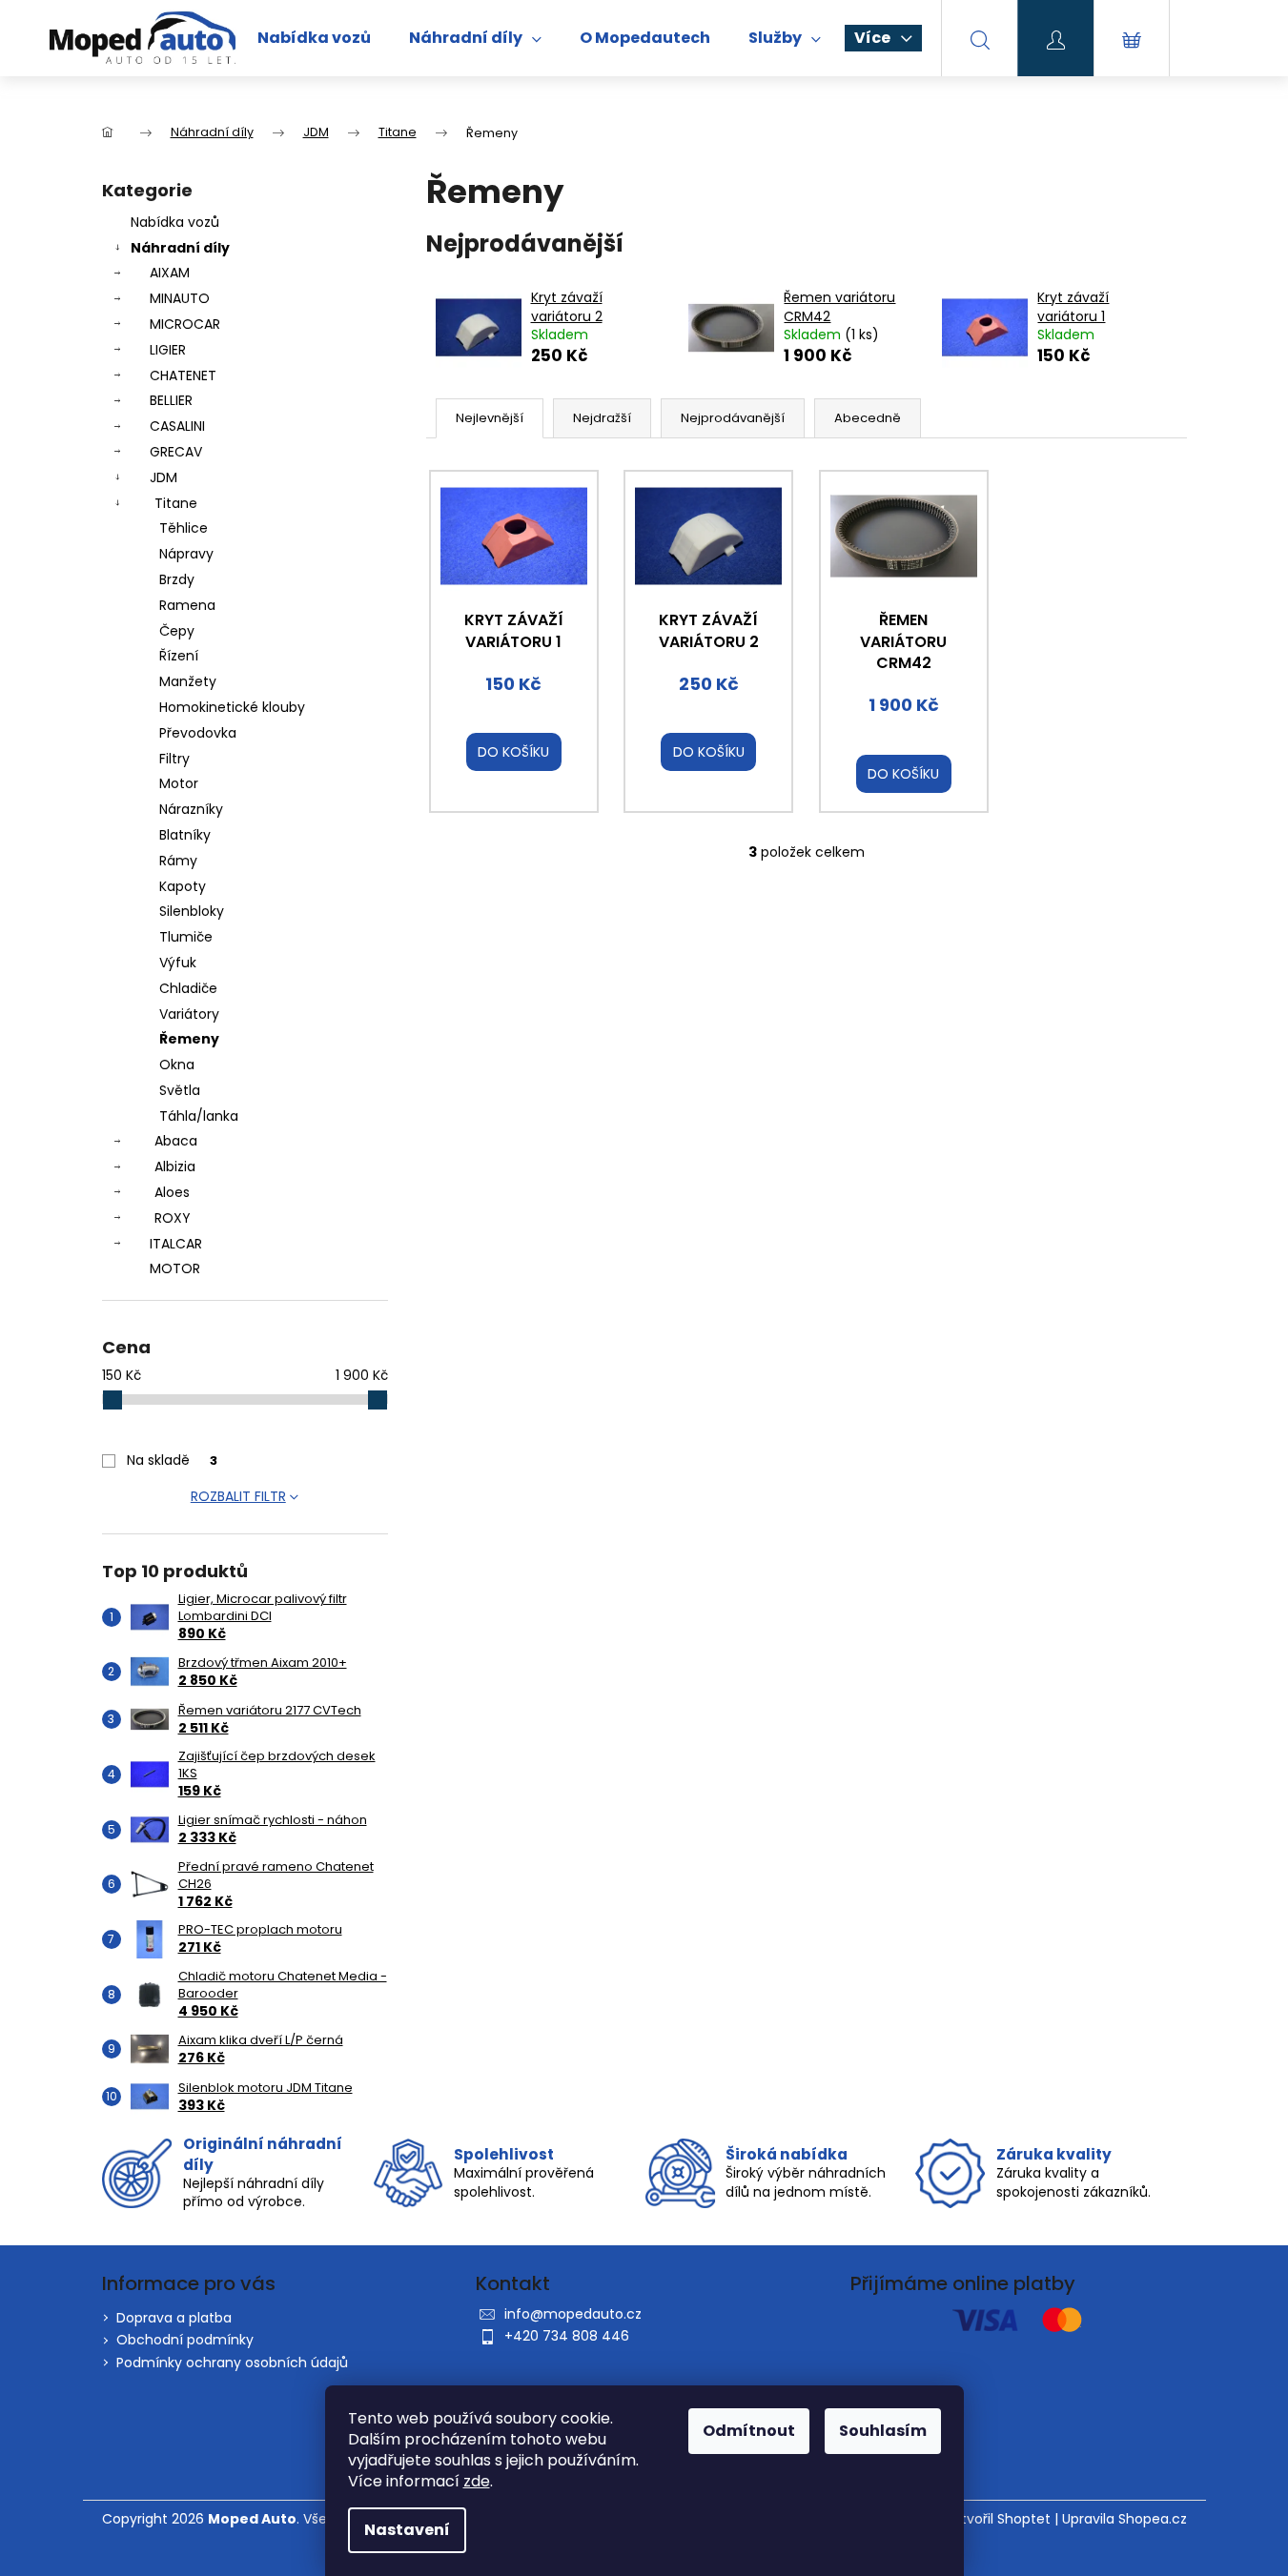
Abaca (176, 1141)
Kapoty (183, 886)
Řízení (179, 656)
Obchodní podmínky (185, 2340)
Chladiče (188, 988)
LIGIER (168, 350)
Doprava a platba (174, 2318)
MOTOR (175, 1268)
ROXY (173, 1218)
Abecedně (868, 418)
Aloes (172, 1192)
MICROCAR (185, 324)
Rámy (178, 861)
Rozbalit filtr (238, 1496)
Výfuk (178, 963)
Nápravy (186, 554)
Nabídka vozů (175, 222)
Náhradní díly (180, 248)
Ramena (187, 605)
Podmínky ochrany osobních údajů (232, 2363)
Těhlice (184, 528)
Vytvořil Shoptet (998, 2519)
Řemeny (189, 1039)
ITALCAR (176, 1244)
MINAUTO (180, 298)
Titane (176, 503)
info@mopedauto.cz (573, 2314)
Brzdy (177, 579)
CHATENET (183, 375)
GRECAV (176, 452)
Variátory (189, 1014)
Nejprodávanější (733, 418)
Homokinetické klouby (232, 707)
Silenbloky (192, 911)
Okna (177, 1065)
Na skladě (172, 1460)
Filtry (174, 759)
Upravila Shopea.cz (1124, 2519)
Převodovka (198, 733)
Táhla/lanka (199, 1116)
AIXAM (170, 273)
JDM (164, 477)
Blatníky (185, 835)
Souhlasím (883, 2431)
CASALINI (177, 426)
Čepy (177, 631)
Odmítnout (749, 2431)
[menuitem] (314, 38)
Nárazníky (191, 809)
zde (477, 2481)
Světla (180, 1090)
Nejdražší (602, 418)
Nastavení (407, 2530)
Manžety (188, 681)
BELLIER (171, 400)
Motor (179, 783)
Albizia (175, 1166)
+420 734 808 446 (567, 2336)
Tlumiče (186, 937)
